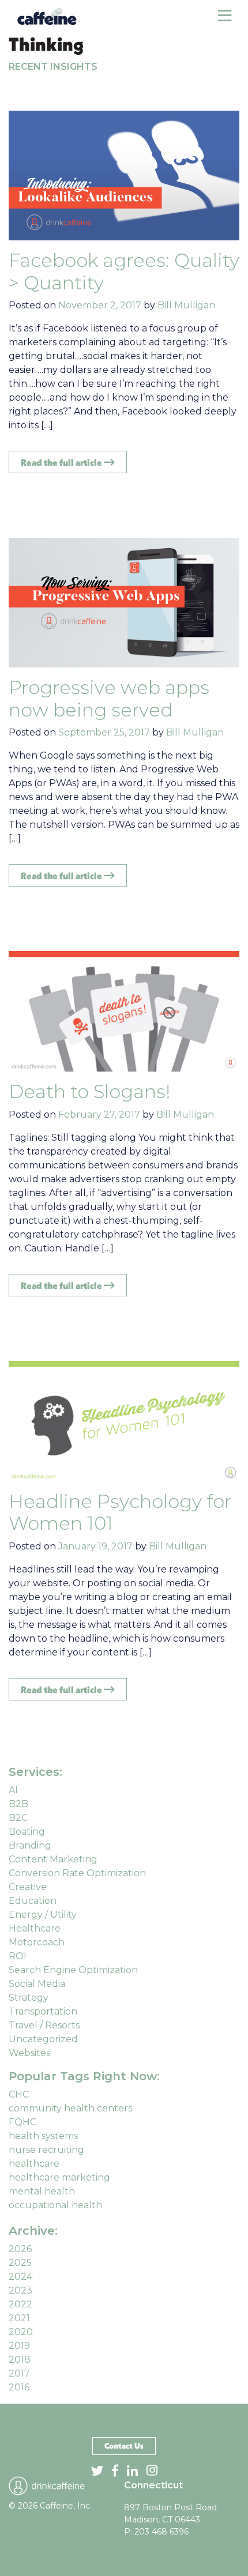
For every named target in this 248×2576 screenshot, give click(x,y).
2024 (20, 2277)
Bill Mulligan (186, 305)
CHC (19, 2094)
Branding (30, 1845)
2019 (19, 2346)
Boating (27, 1832)
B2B (18, 1804)
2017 (19, 2373)
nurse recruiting (46, 2150)
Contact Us (124, 2446)
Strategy (29, 1998)
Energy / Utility (43, 1915)
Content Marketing (53, 1859)
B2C (18, 1818)
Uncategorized (43, 2039)
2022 (20, 2304)
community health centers (70, 2108)
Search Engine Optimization (73, 1970)
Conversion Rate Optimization (77, 1873)
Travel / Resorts (44, 2025)
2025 (20, 2263)
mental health (42, 2191)
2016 (19, 2387)
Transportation (43, 2011)
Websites (29, 2053)
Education (33, 1901)
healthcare (34, 2164)
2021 (19, 2318)
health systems (43, 2136)
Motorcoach (37, 1942)
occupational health (55, 2205)
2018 (20, 2360)
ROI (18, 1956)
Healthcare (35, 1928)
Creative (28, 1887)
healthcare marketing (59, 2177)
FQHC (22, 2122)
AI (13, 1790)
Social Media (37, 1984)
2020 (21, 2332)
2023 (20, 2290)
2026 (20, 2249)
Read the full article (62, 462)
